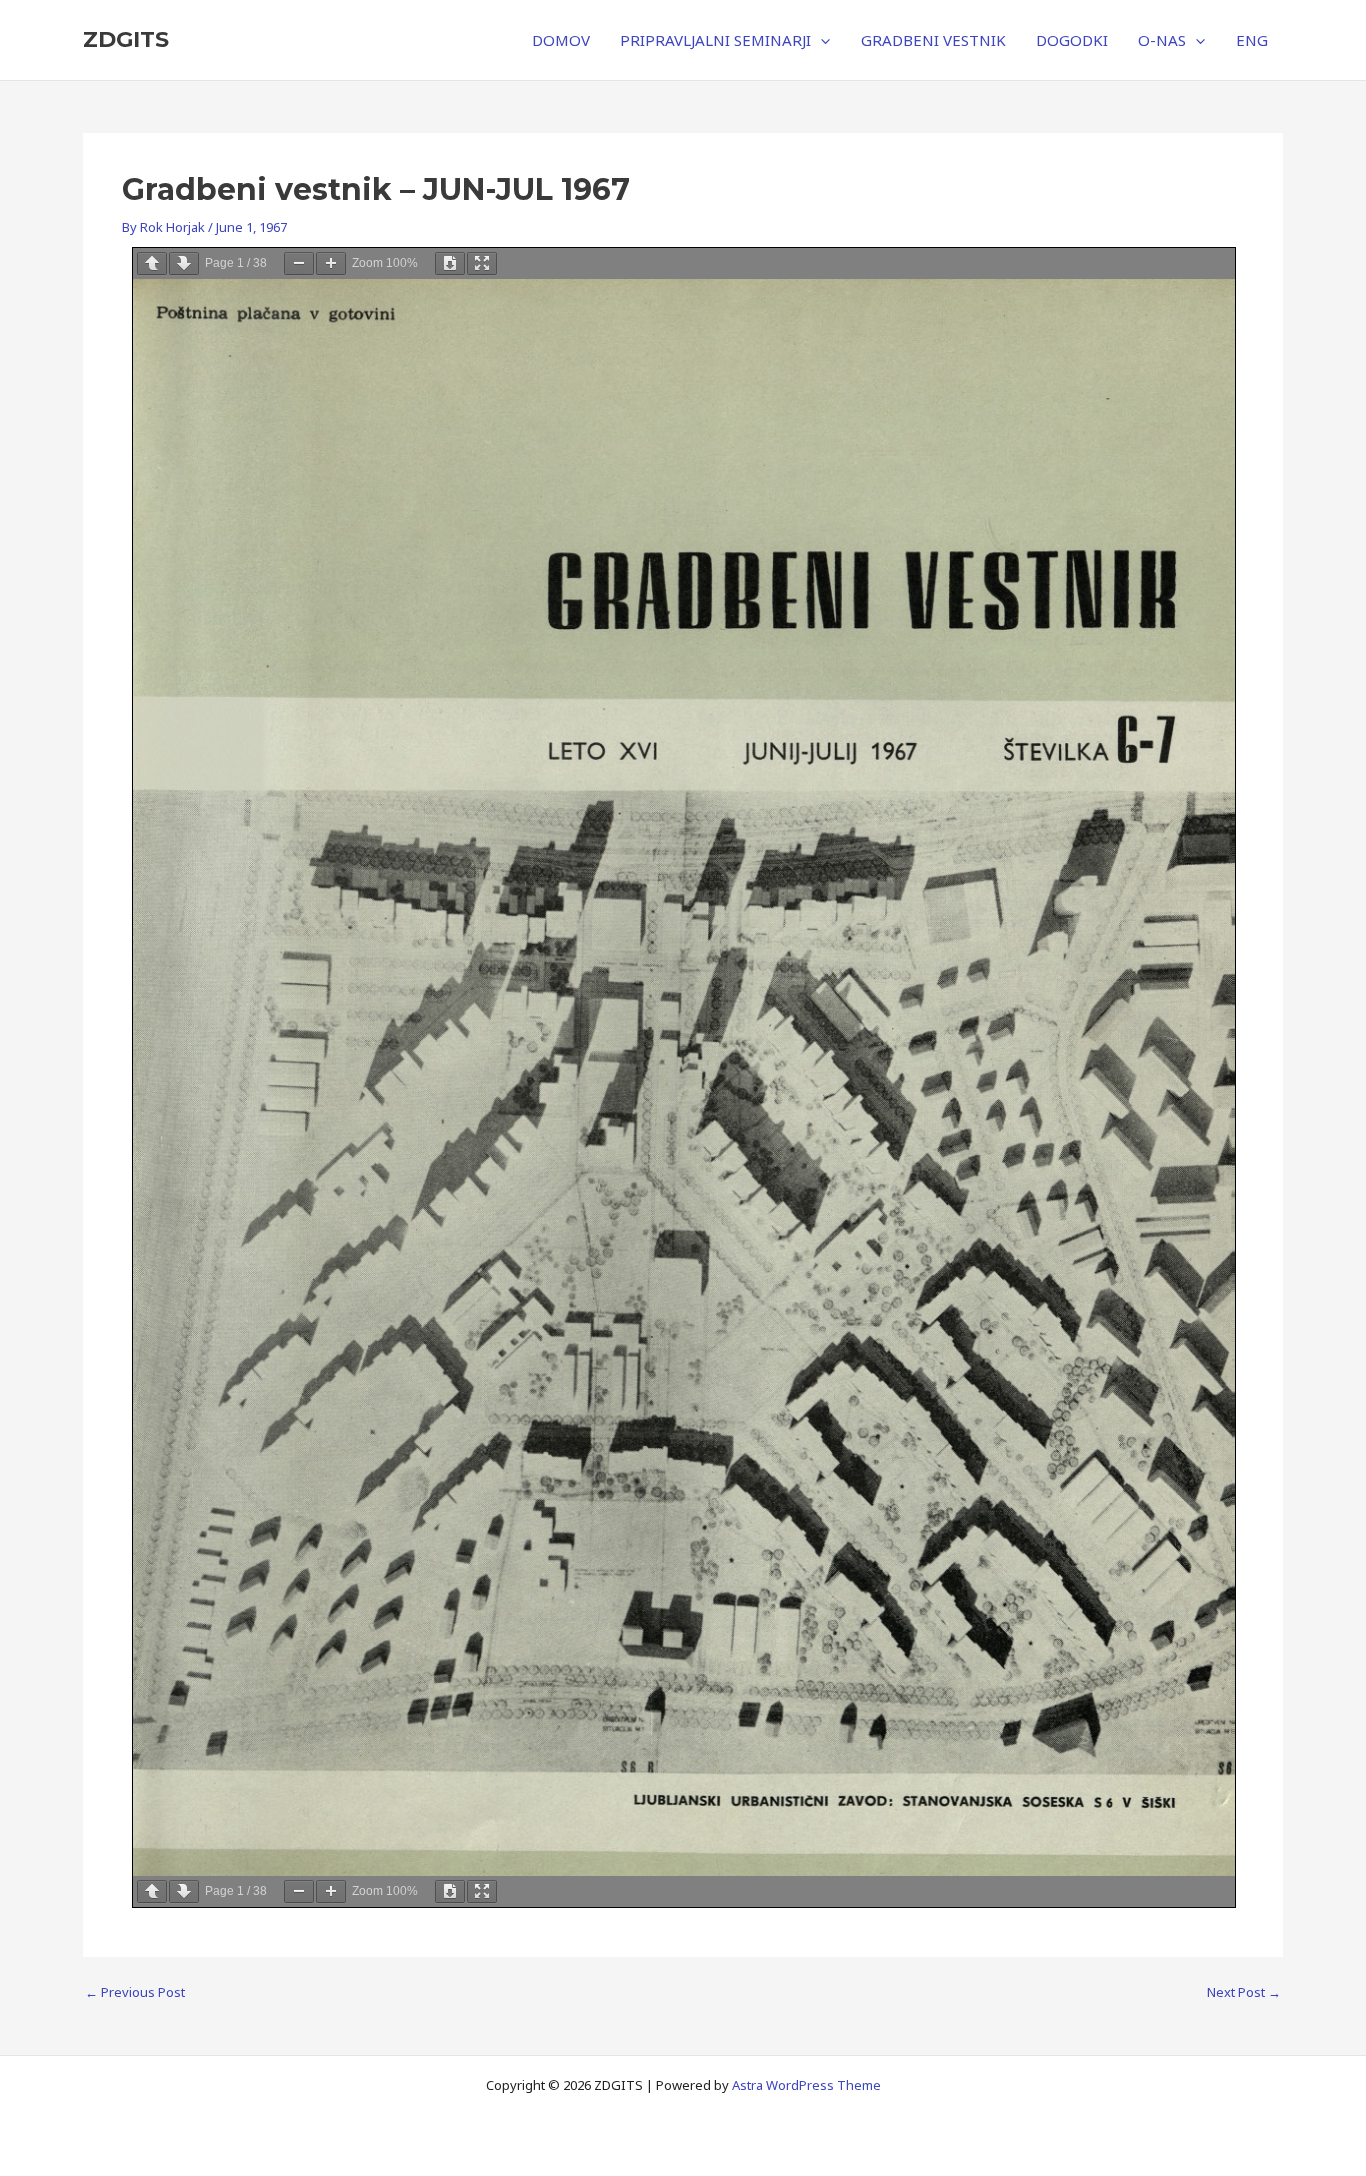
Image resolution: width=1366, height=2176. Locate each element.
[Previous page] (152, 263)
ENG (1252, 40)
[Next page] (184, 263)
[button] (820, 40)
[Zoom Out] (299, 263)
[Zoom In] (331, 263)
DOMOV (561, 40)
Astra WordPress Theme (806, 2085)
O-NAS (1162, 40)
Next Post (1244, 1992)
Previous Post (135, 1992)
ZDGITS (126, 39)
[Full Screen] (482, 263)
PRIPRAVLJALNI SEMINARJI (715, 40)
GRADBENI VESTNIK (933, 40)
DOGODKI (1072, 40)
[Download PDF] (450, 263)
